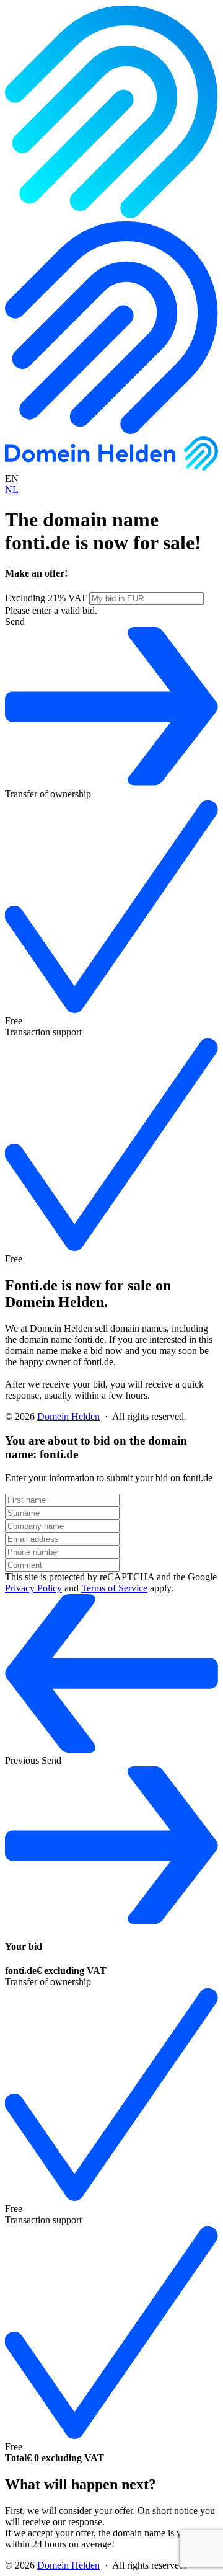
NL (12, 489)
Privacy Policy (33, 1588)
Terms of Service (114, 1588)
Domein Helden (68, 1416)
